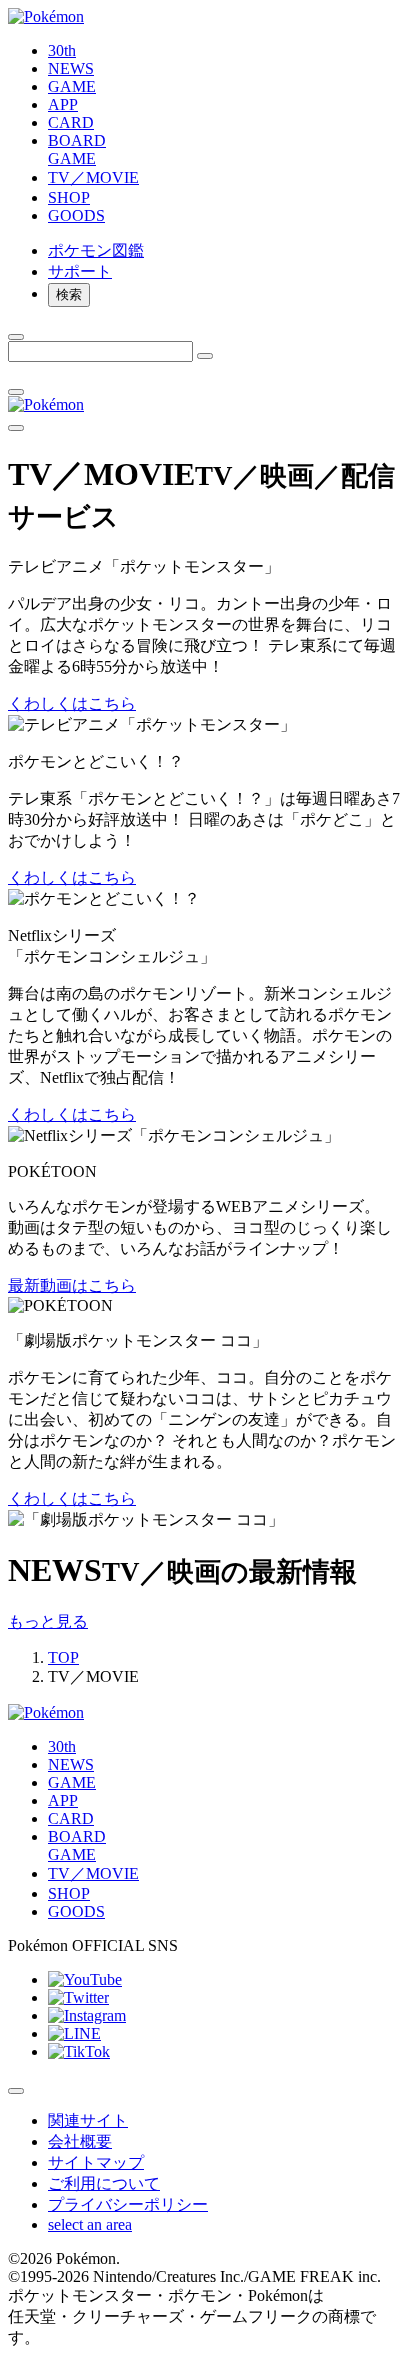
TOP (63, 1657)
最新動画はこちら (72, 1285)
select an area (90, 2224)
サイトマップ (96, 2162)
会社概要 (80, 2141)
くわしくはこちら (72, 703)
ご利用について (104, 2183)
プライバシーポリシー (128, 2204)
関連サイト (88, 2120)
